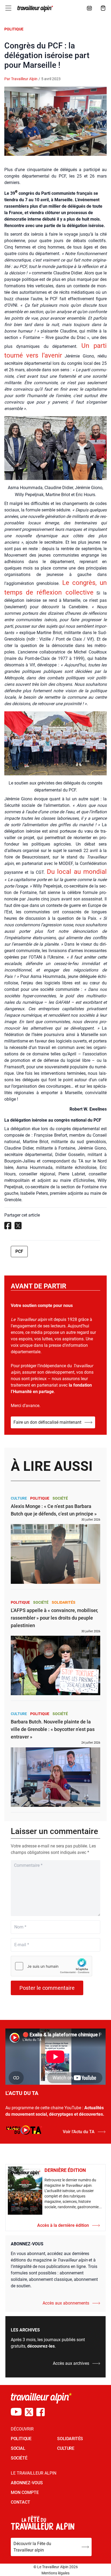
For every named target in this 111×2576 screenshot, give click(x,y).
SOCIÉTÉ (19, 2458)
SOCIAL (18, 2448)
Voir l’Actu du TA (79, 2132)
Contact (20, 2502)
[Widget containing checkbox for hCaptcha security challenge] (51, 1966)
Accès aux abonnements (66, 2303)
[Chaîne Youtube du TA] (16, 2412)
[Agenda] (89, 8)
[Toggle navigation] (8, 8)
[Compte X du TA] (29, 2412)
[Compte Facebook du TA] (41, 2412)
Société (60, 1498)
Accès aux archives (71, 2363)
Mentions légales (55, 2573)
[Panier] (103, 8)
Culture (19, 1498)
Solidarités (64, 1602)
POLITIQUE (21, 2439)
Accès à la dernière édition (63, 2225)
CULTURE (66, 2448)
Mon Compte (25, 2492)
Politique (14, 29)
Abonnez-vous (27, 2483)
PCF (19, 1251)
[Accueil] (35, 9)
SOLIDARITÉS (70, 2439)
